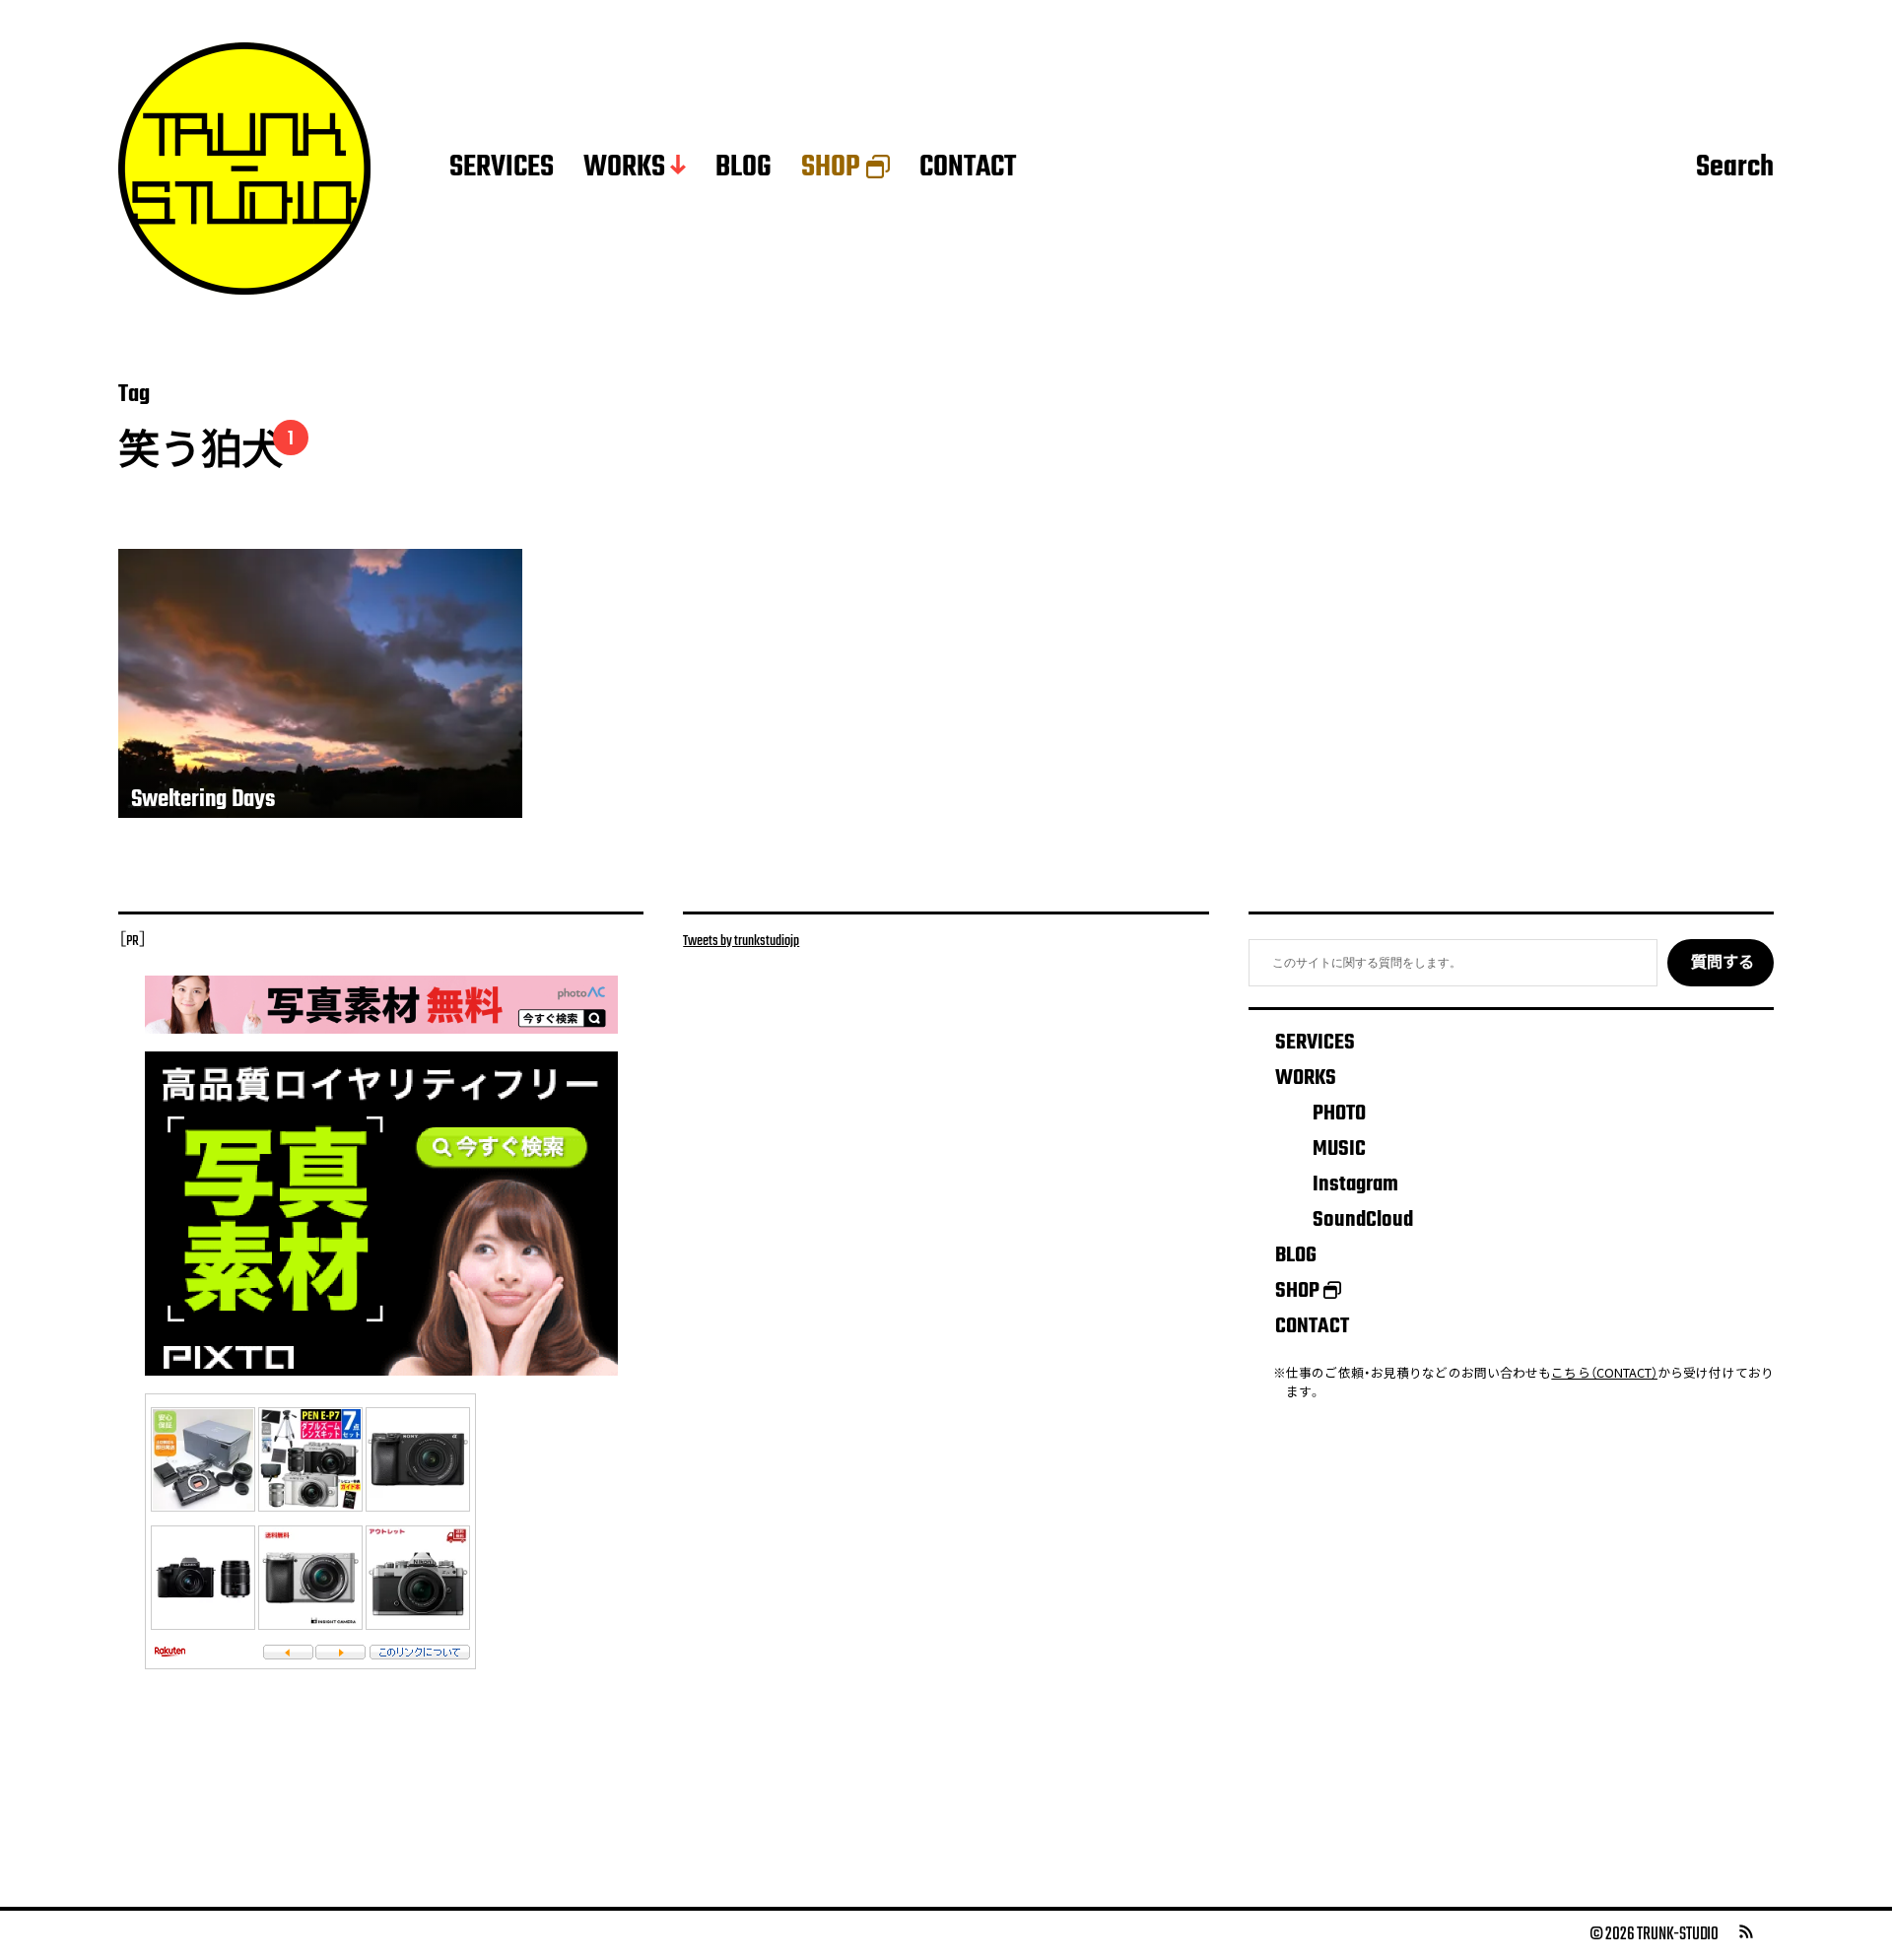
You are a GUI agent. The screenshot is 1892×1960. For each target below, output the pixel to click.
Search (1735, 169)
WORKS (624, 169)
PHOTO (1339, 1114)
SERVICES (502, 169)
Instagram (1355, 1184)
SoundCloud (1363, 1220)
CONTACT (968, 169)
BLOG (743, 169)
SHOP (831, 169)
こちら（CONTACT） (1604, 1372)
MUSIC (1339, 1149)
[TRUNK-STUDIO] (244, 169)
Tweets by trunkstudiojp (741, 941)
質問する (1723, 964)
